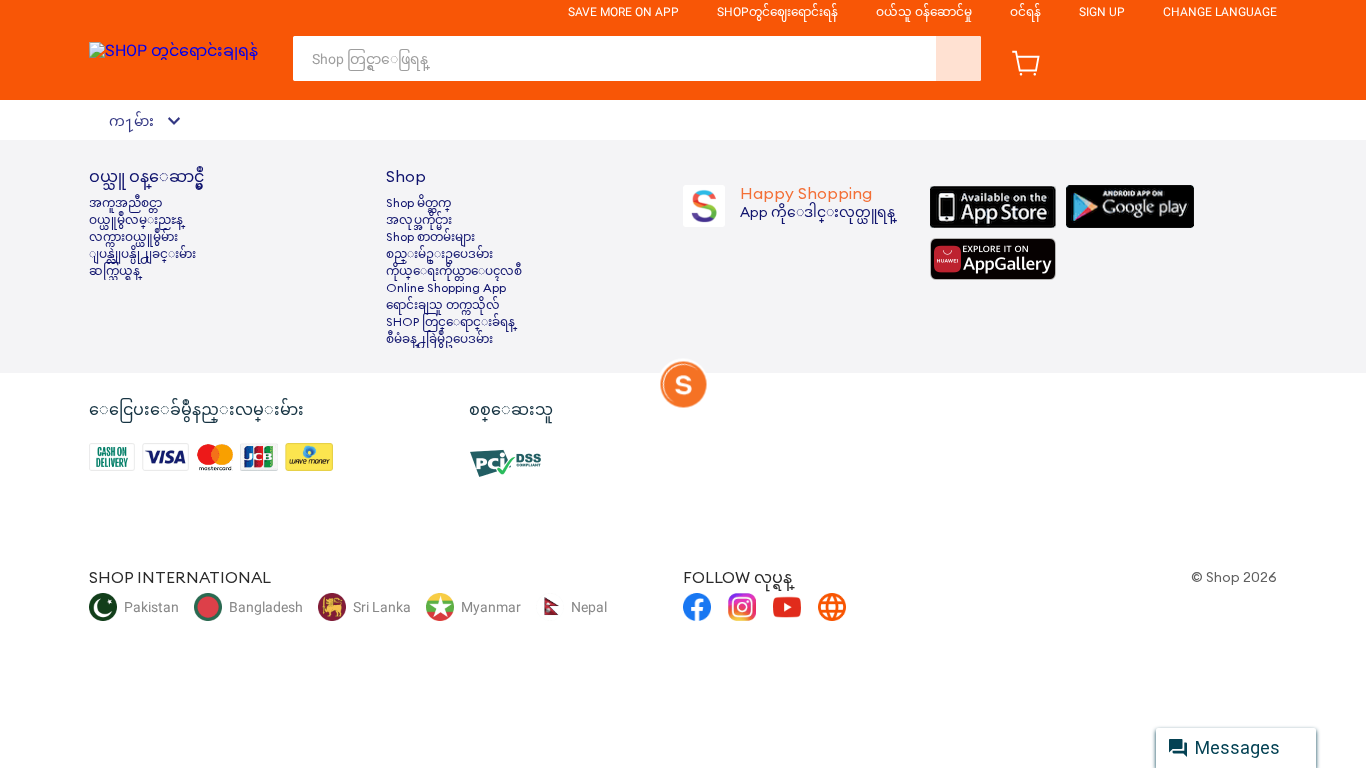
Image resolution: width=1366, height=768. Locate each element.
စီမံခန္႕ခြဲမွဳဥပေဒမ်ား (439, 339)
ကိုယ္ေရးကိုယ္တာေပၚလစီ (454, 271)
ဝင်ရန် (1025, 12)
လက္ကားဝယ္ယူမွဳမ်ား (133, 237)
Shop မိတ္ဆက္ (418, 203)
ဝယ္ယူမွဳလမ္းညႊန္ (136, 220)
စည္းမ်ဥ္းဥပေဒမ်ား (439, 254)
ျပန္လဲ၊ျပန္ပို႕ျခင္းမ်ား (142, 254)
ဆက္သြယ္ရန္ (114, 271)
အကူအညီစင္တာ (125, 203)
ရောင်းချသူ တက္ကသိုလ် (443, 305)
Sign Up (1102, 12)
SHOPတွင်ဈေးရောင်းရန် (777, 12)
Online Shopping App (446, 288)
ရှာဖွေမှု (958, 58)
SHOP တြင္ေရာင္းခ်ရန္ (450, 322)
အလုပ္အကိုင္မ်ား (419, 220)
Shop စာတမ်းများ (430, 237)
